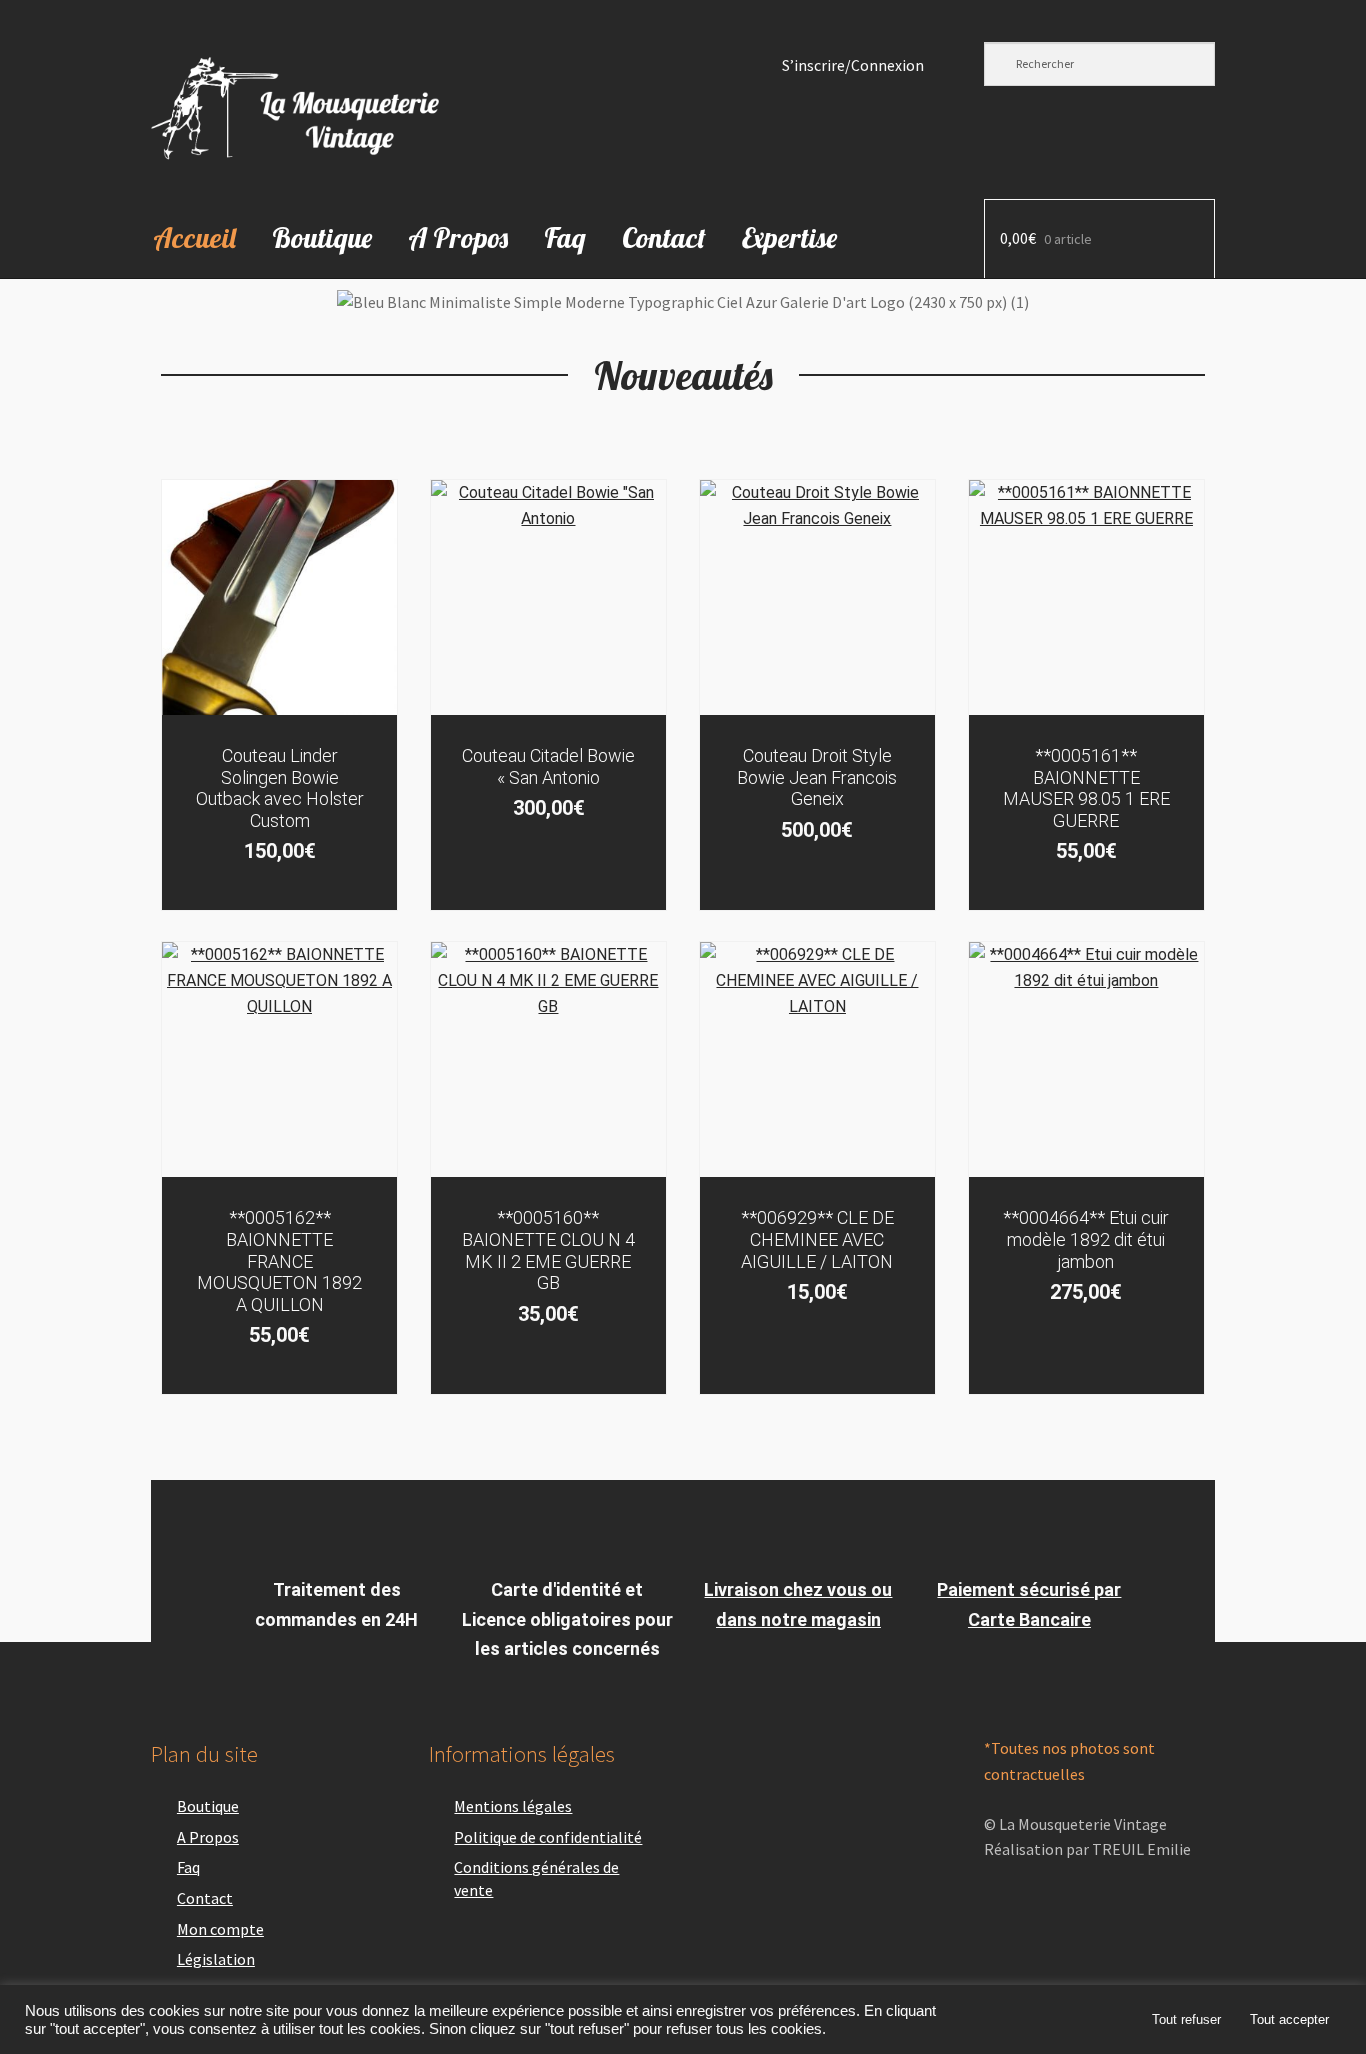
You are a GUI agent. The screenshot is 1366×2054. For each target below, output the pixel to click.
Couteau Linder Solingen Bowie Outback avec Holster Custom (280, 788)
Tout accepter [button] (1289, 2019)
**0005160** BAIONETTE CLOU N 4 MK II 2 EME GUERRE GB (548, 1250)
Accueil (194, 237)
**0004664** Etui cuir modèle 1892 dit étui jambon (1086, 1239)
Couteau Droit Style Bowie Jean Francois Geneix (817, 777)
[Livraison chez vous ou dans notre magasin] (798, 1535)
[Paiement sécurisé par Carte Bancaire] (1029, 1535)
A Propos (458, 237)
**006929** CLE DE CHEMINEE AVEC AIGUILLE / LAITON (817, 1239)
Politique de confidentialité (548, 1837)
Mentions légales (513, 1806)
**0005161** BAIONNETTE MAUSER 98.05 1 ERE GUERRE (1086, 788)
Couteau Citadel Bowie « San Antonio (548, 766)
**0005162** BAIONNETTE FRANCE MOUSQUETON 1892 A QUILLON (279, 1260)
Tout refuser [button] (1186, 2019)
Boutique (322, 237)
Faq (565, 237)
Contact (664, 237)
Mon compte (220, 1929)
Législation (216, 1959)
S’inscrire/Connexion (853, 65)
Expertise (789, 237)
